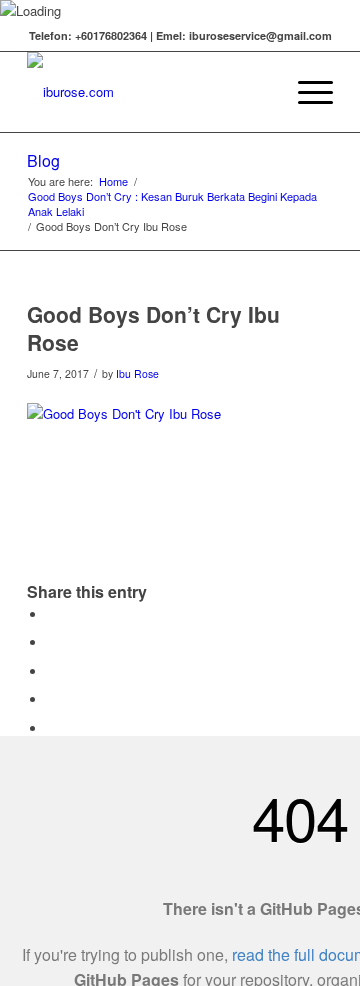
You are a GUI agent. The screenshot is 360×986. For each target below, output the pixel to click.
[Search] (258, 92)
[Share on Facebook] (52, 614)
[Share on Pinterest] (52, 699)
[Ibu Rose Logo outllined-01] (149, 92)
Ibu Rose (137, 373)
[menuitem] (258, 92)
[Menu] (305, 92)
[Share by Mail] (52, 728)
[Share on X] (52, 642)
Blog (43, 160)
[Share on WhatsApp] (52, 671)
